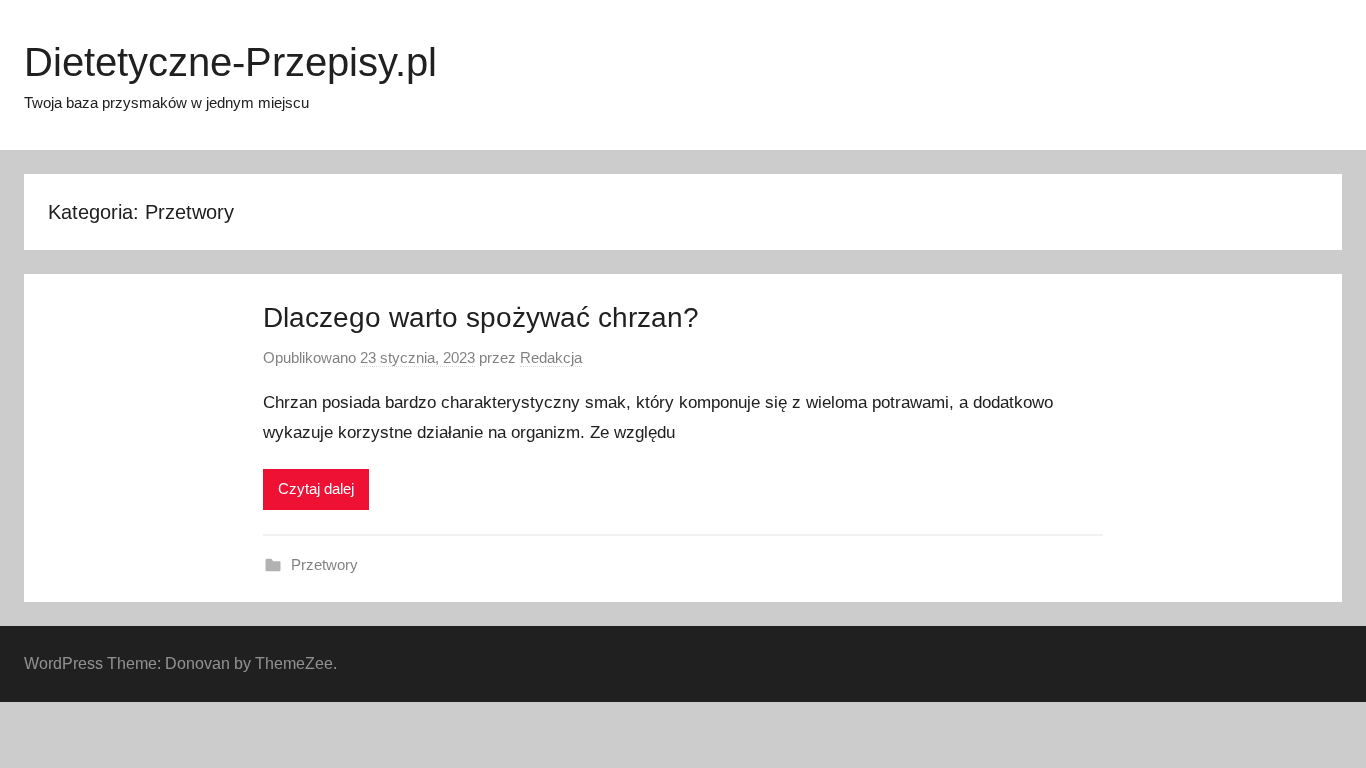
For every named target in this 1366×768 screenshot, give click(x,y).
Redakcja (551, 357)
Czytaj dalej (316, 488)
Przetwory (324, 564)
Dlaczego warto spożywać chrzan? (481, 317)
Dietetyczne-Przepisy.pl (230, 62)
